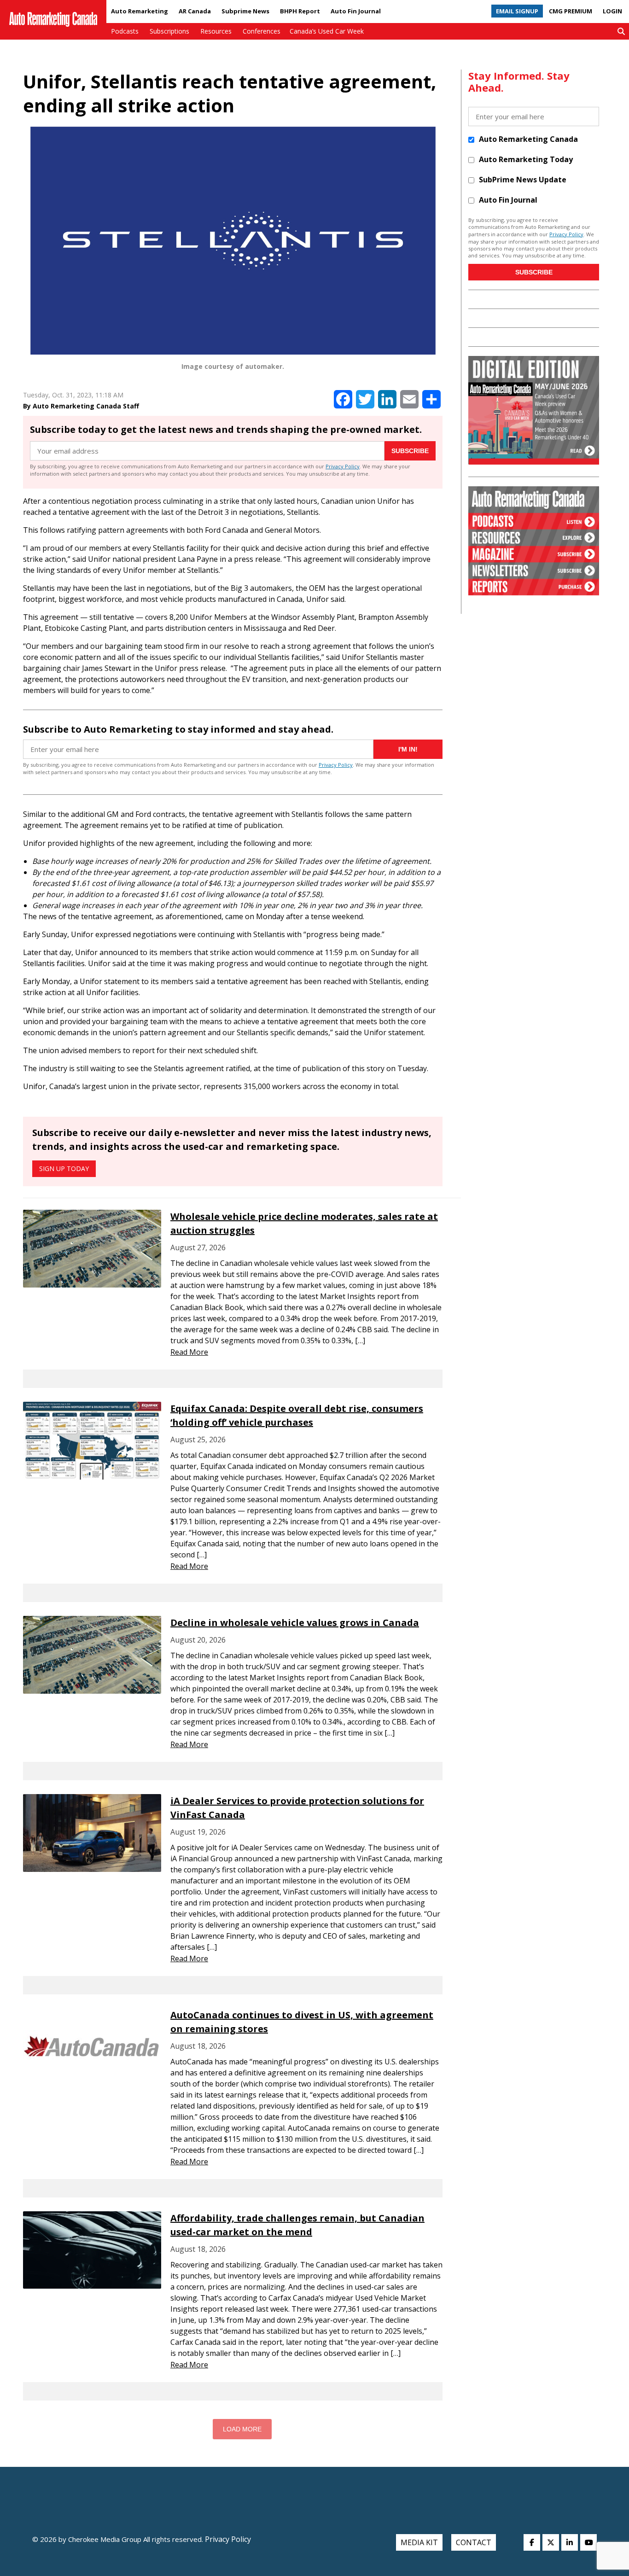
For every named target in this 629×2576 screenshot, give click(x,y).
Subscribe (410, 451)
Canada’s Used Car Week (327, 31)
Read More (189, 1352)
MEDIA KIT (419, 2542)
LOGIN (612, 11)
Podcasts (125, 31)
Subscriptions (169, 31)
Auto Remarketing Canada (528, 139)
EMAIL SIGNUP (517, 11)
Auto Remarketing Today (526, 159)
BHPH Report (300, 11)
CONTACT (474, 2542)
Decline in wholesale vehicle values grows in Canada (295, 1623)
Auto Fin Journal (356, 11)
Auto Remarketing (140, 11)
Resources (216, 31)
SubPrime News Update (523, 180)
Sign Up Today (64, 1169)
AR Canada (195, 11)
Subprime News (245, 11)
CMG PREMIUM (571, 11)
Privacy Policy (343, 466)
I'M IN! (408, 749)
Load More (242, 2429)
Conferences (262, 31)
